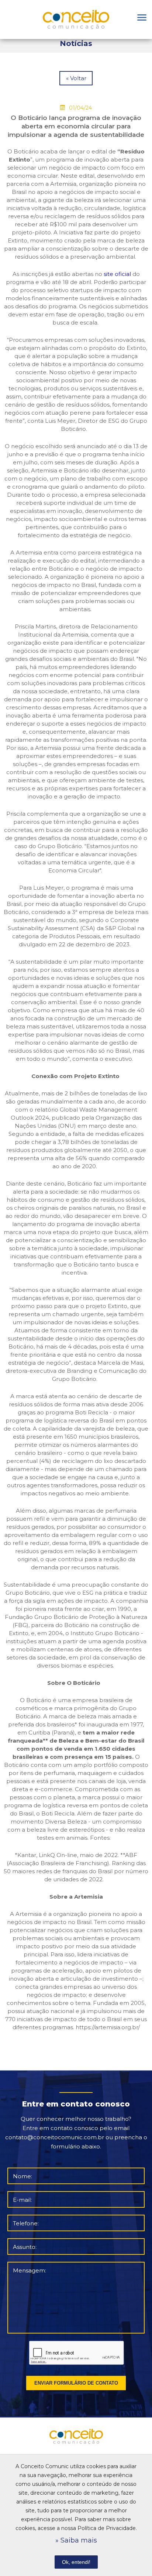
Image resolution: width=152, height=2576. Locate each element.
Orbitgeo (76, 20)
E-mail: (22, 2200)
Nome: (23, 2176)
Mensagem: (30, 2270)
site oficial (117, 274)
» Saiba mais (76, 2540)
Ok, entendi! (76, 2562)
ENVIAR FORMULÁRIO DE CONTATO (76, 2383)
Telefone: (26, 2223)
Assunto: (25, 2247)
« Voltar (76, 78)
